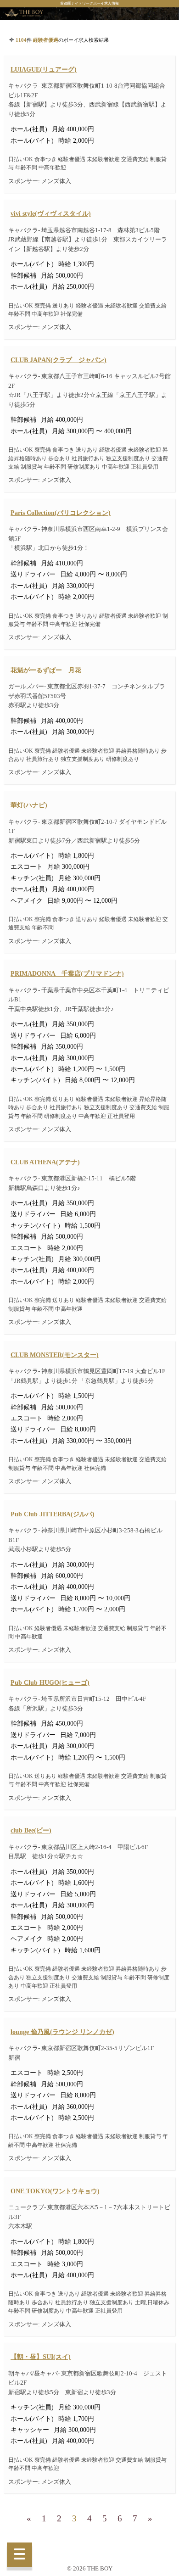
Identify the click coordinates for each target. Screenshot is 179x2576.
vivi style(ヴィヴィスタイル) (51, 213)
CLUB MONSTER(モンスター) (55, 1355)
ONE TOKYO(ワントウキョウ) (55, 2191)
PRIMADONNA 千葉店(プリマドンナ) (67, 973)
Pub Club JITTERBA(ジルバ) (53, 1514)
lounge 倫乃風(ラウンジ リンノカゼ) (62, 2032)
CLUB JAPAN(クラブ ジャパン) (59, 360)
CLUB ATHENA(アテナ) (45, 1162)
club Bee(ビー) (31, 1830)
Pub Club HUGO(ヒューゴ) (50, 1682)
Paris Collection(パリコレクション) (61, 513)
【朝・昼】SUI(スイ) (41, 2357)
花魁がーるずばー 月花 (46, 670)
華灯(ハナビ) (29, 805)
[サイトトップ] (24, 14)
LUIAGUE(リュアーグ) (44, 69)
